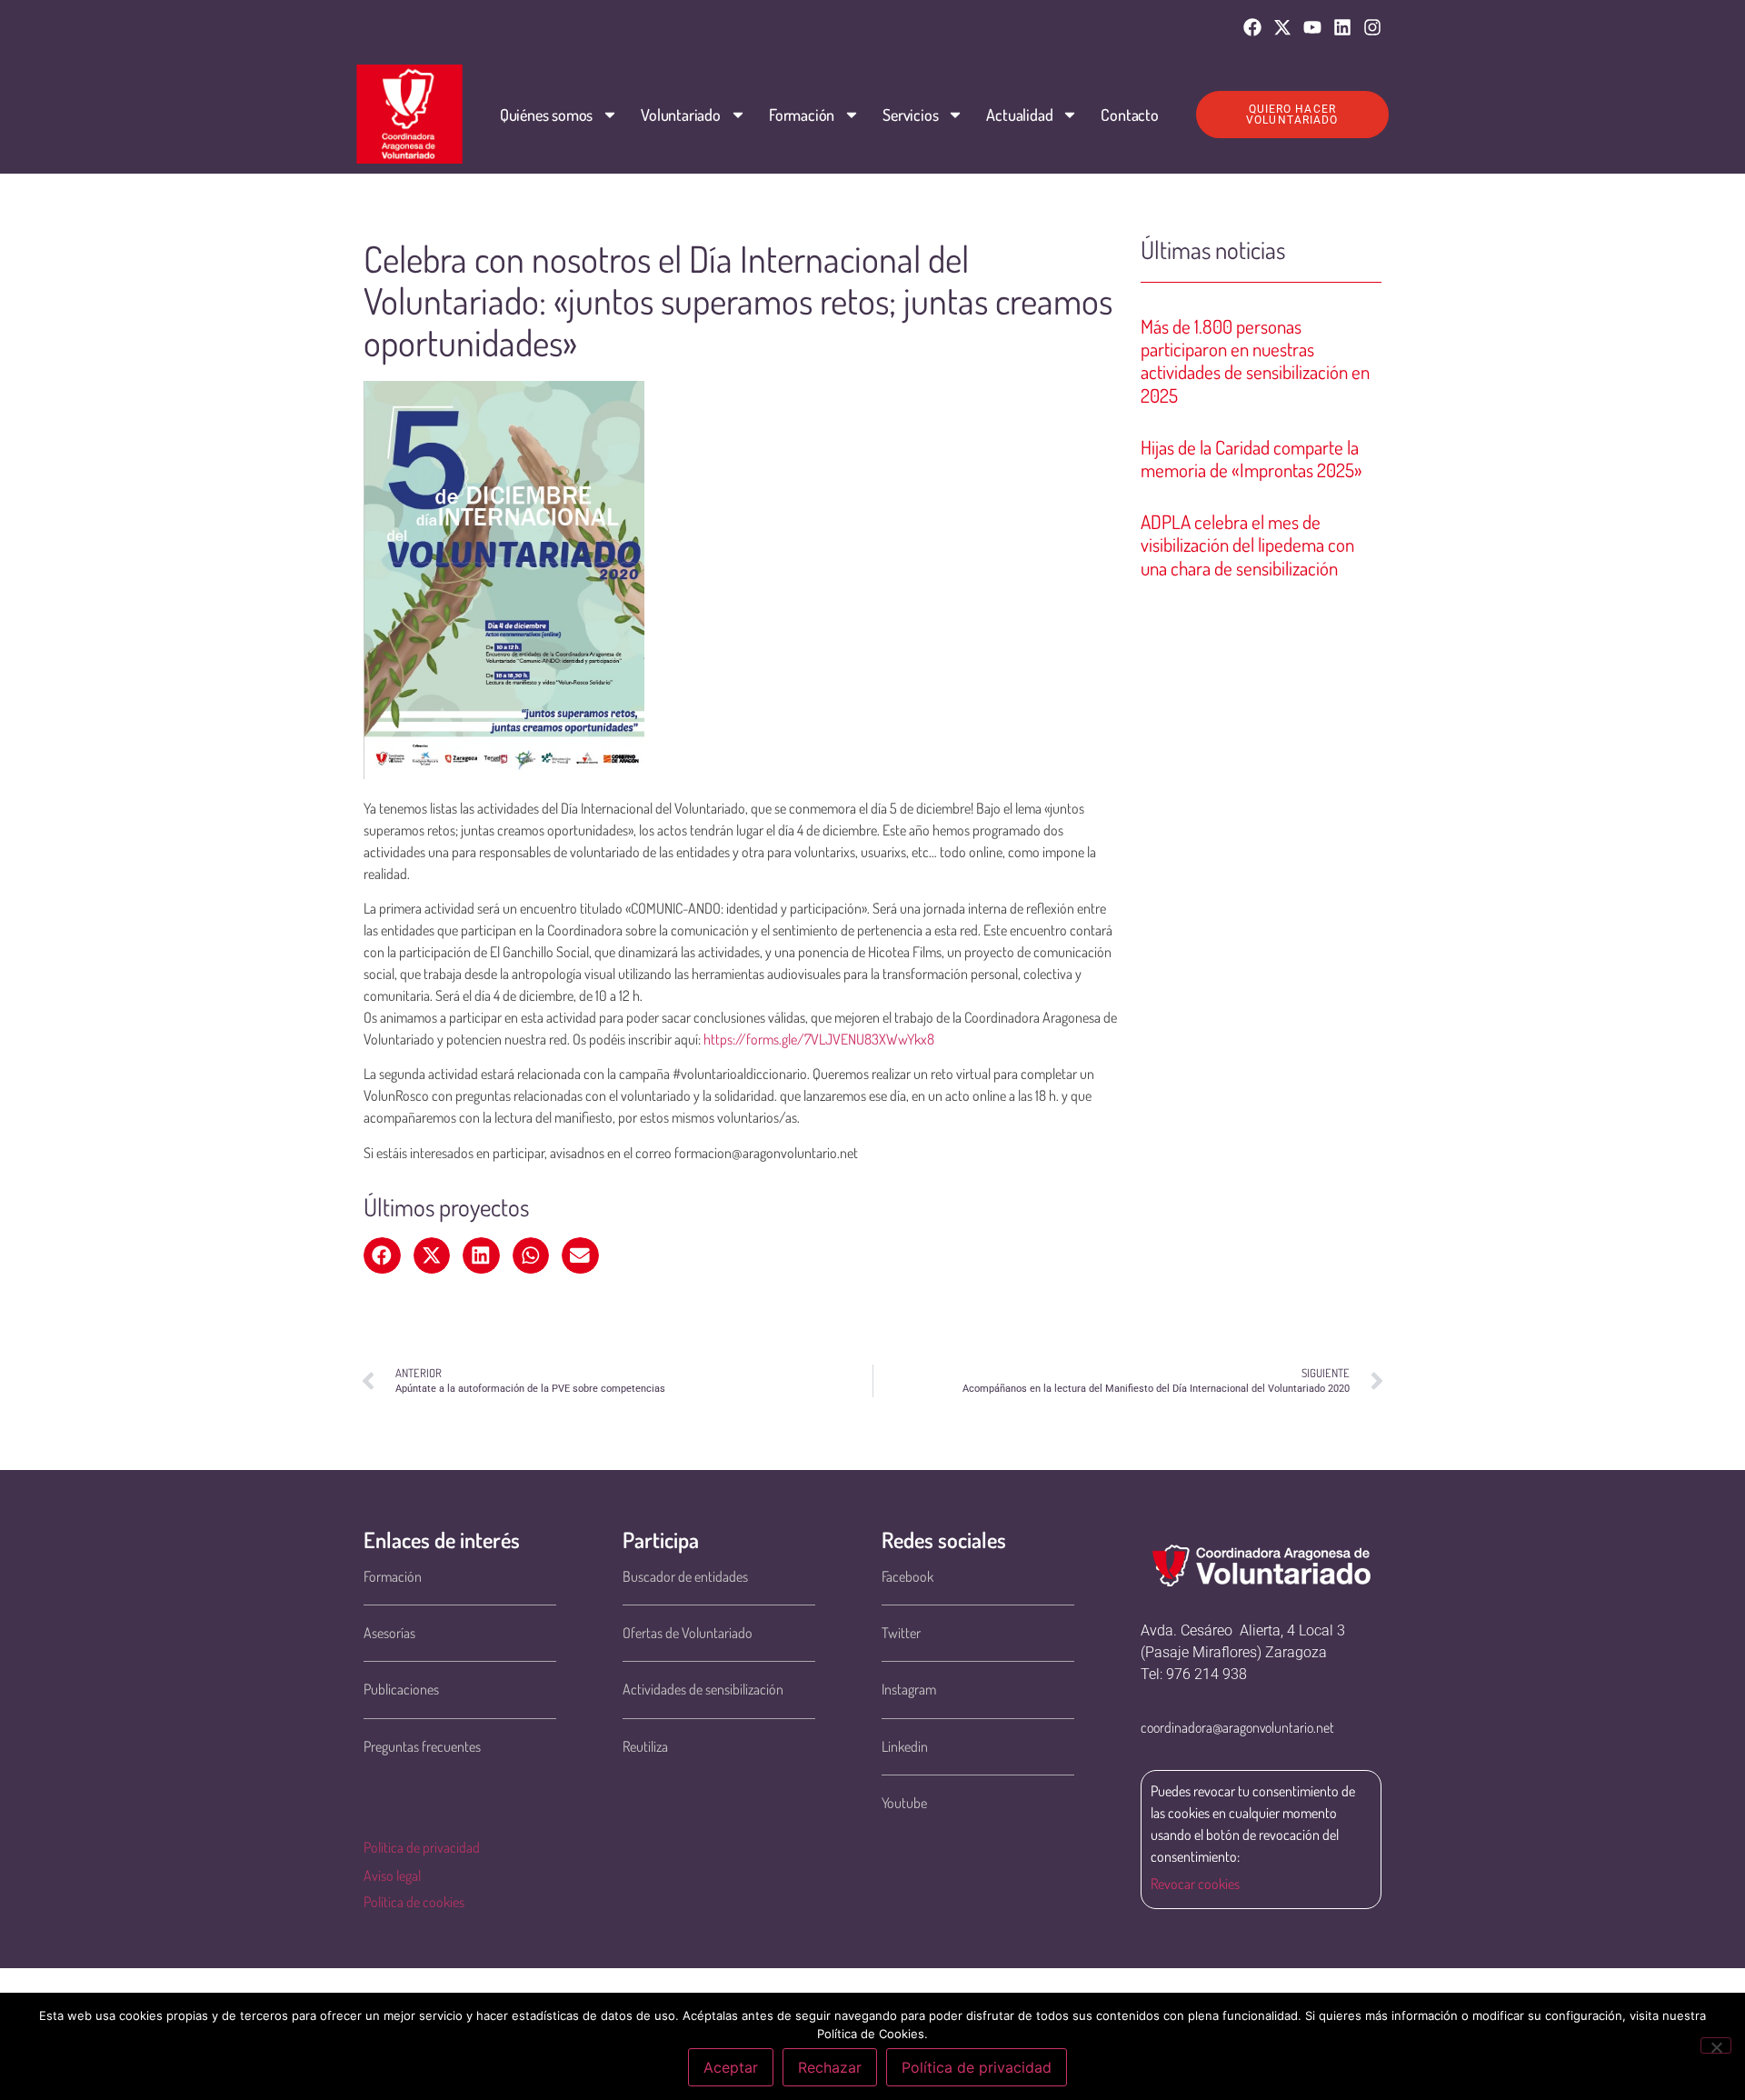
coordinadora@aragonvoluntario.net (1237, 1727)
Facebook (907, 1576)
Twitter (901, 1633)
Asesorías (389, 1633)
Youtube (904, 1803)
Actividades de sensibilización (703, 1689)
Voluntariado (681, 115)
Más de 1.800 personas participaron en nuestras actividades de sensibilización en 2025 (1255, 360)
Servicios (910, 115)
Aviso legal (392, 1875)
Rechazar (830, 2067)
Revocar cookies (1195, 1884)
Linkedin (905, 1746)
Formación (802, 115)
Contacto (1129, 115)
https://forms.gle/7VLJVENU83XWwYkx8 (819, 1039)
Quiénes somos (546, 115)
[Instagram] (1372, 27)
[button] (382, 1255)
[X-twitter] (1282, 27)
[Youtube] (1312, 27)
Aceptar (731, 2067)
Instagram (909, 1689)
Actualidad (1019, 115)
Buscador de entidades (685, 1576)
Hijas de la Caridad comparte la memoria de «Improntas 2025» (1251, 458)
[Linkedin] (1342, 27)
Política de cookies (414, 1902)
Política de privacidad (422, 1847)
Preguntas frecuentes (422, 1746)
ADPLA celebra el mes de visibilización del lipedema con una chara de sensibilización (1247, 544)
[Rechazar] (1716, 2045)
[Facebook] (1252, 27)
